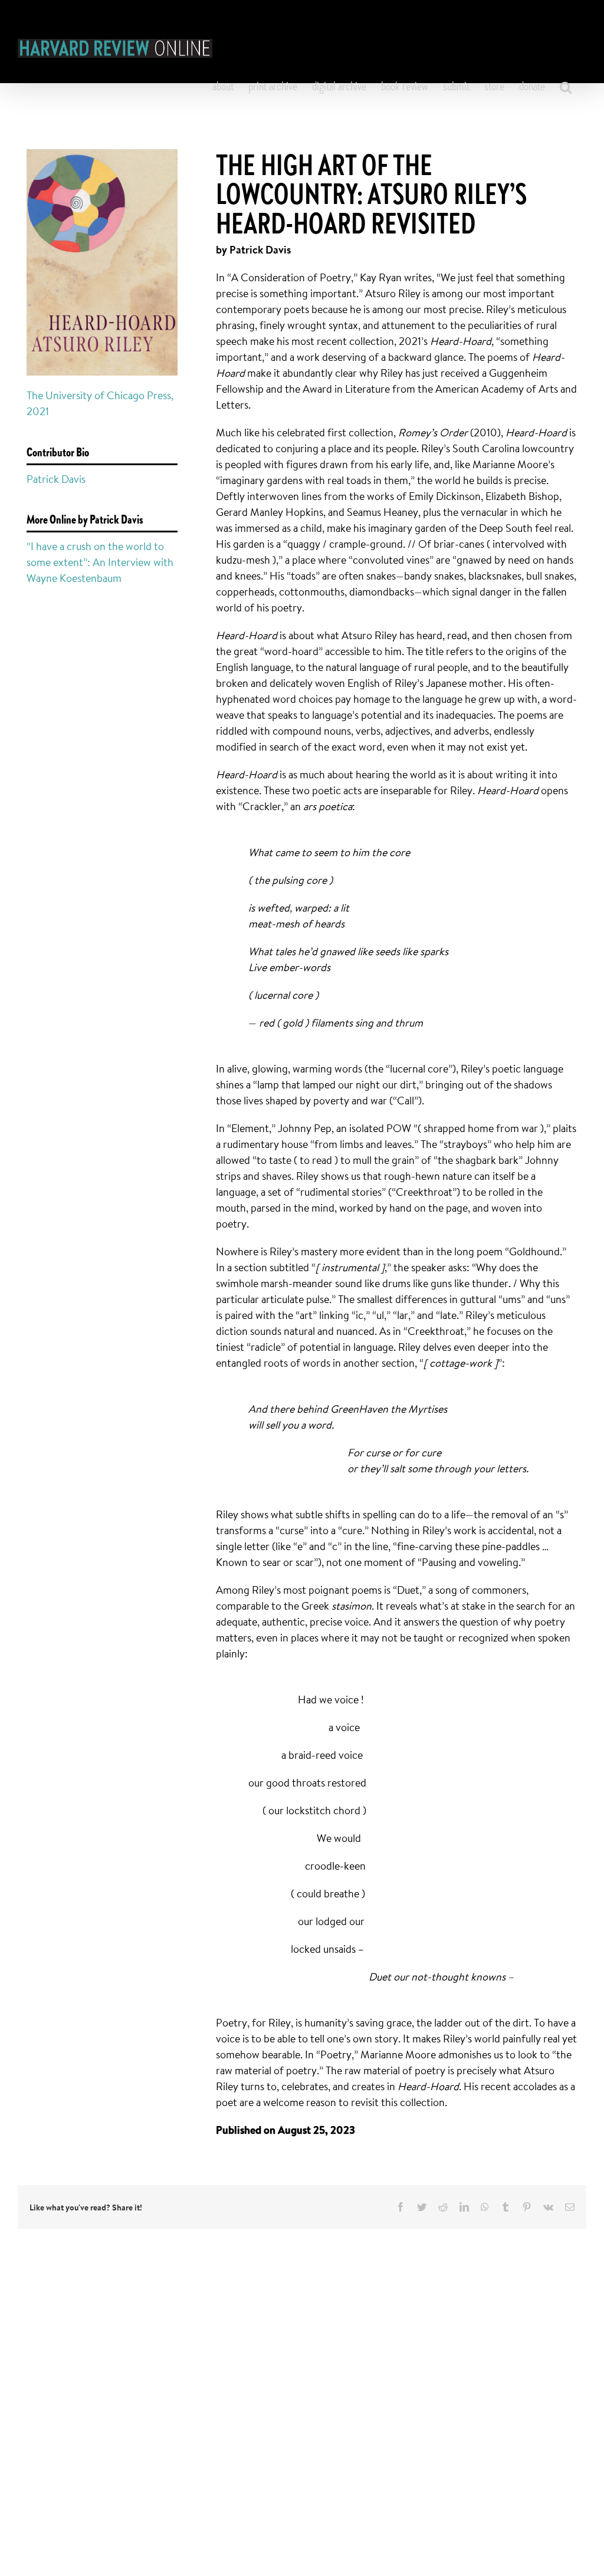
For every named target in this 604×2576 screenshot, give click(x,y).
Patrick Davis (56, 479)
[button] (566, 87)
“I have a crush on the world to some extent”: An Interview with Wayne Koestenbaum (100, 562)
